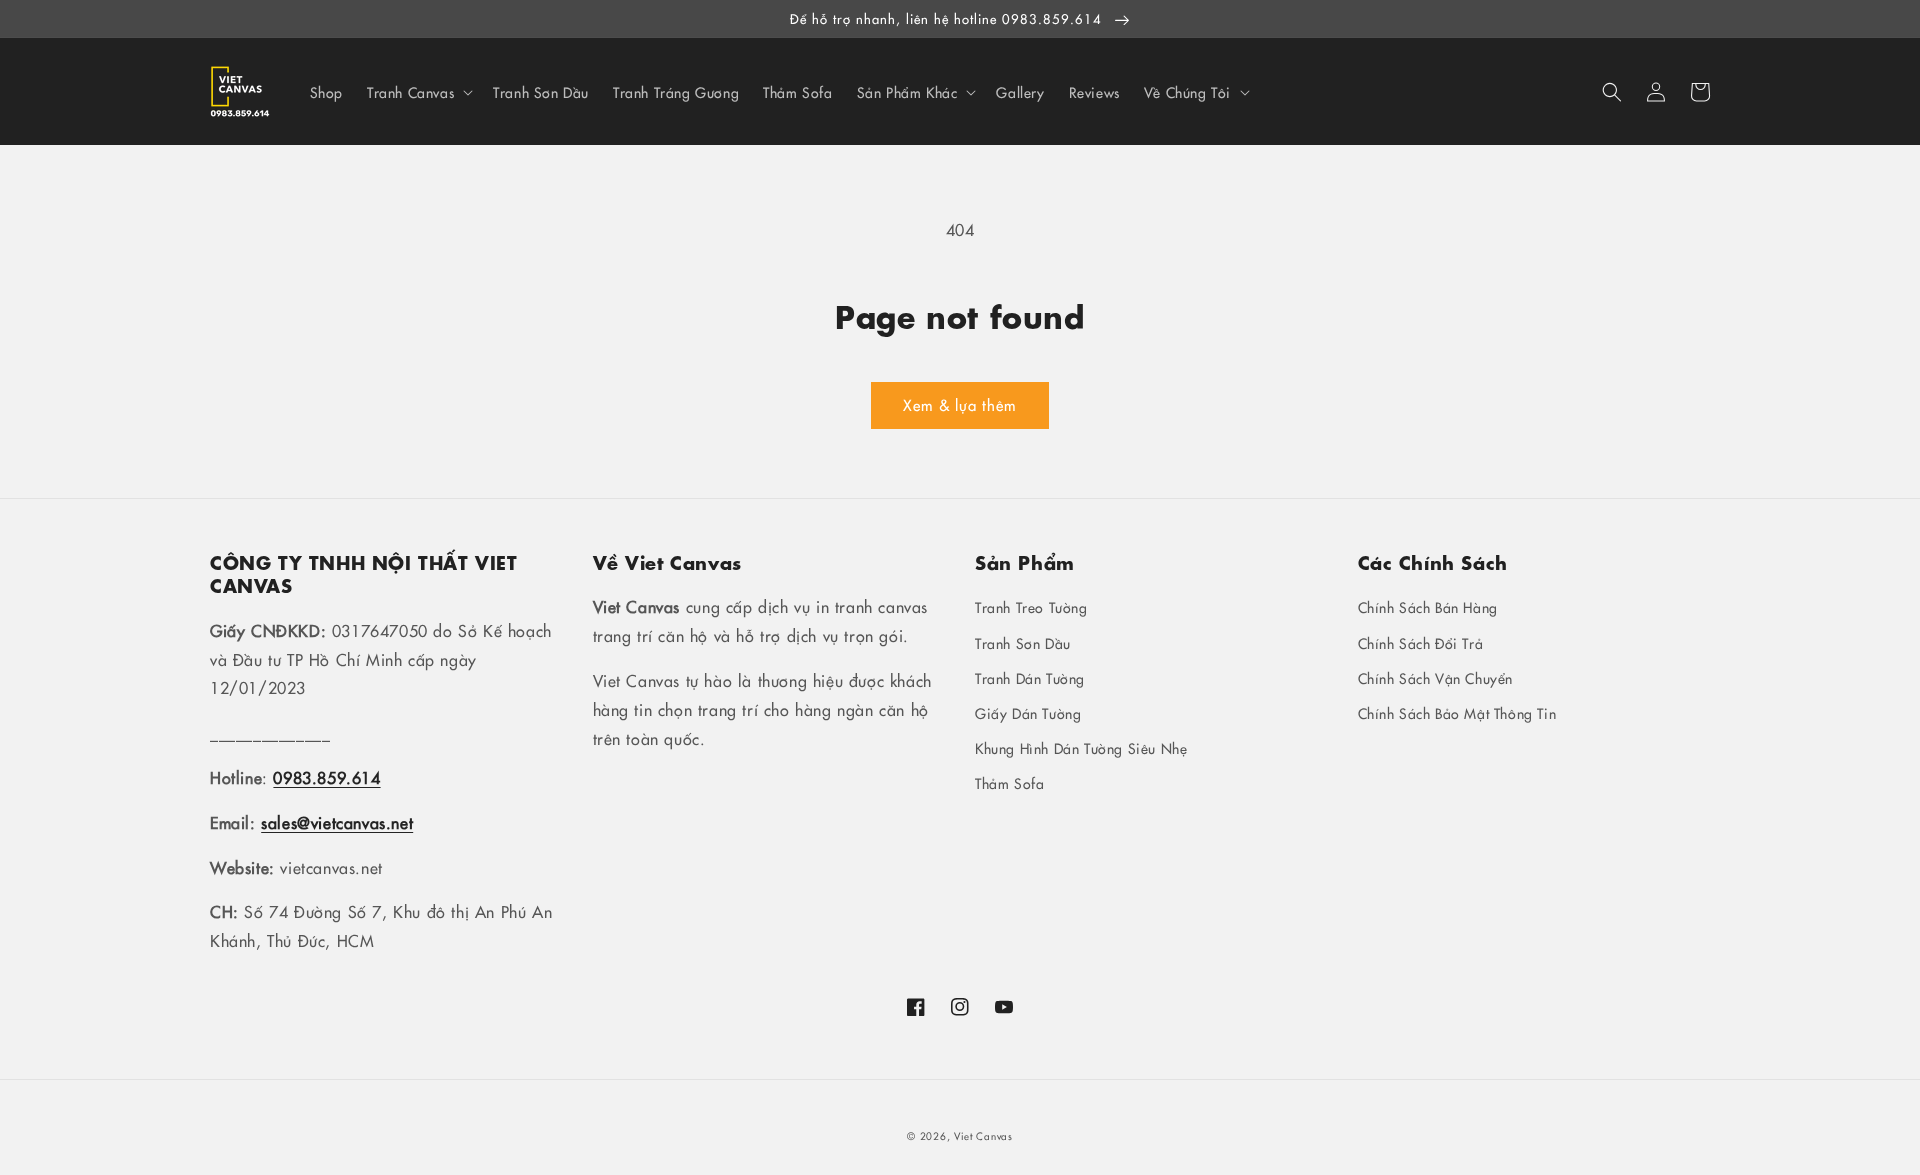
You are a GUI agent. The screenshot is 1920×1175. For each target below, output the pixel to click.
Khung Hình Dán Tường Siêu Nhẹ (1081, 748)
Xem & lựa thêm (960, 404)
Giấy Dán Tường (1028, 713)
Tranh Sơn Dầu (1023, 643)
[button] (1612, 92)
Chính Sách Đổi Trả (1421, 643)
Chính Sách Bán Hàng (1428, 607)
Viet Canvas (983, 1136)
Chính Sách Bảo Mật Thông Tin (1457, 713)
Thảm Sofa (1009, 783)
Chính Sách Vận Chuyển (1436, 678)
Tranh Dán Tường (1030, 678)
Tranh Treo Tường (1031, 607)
